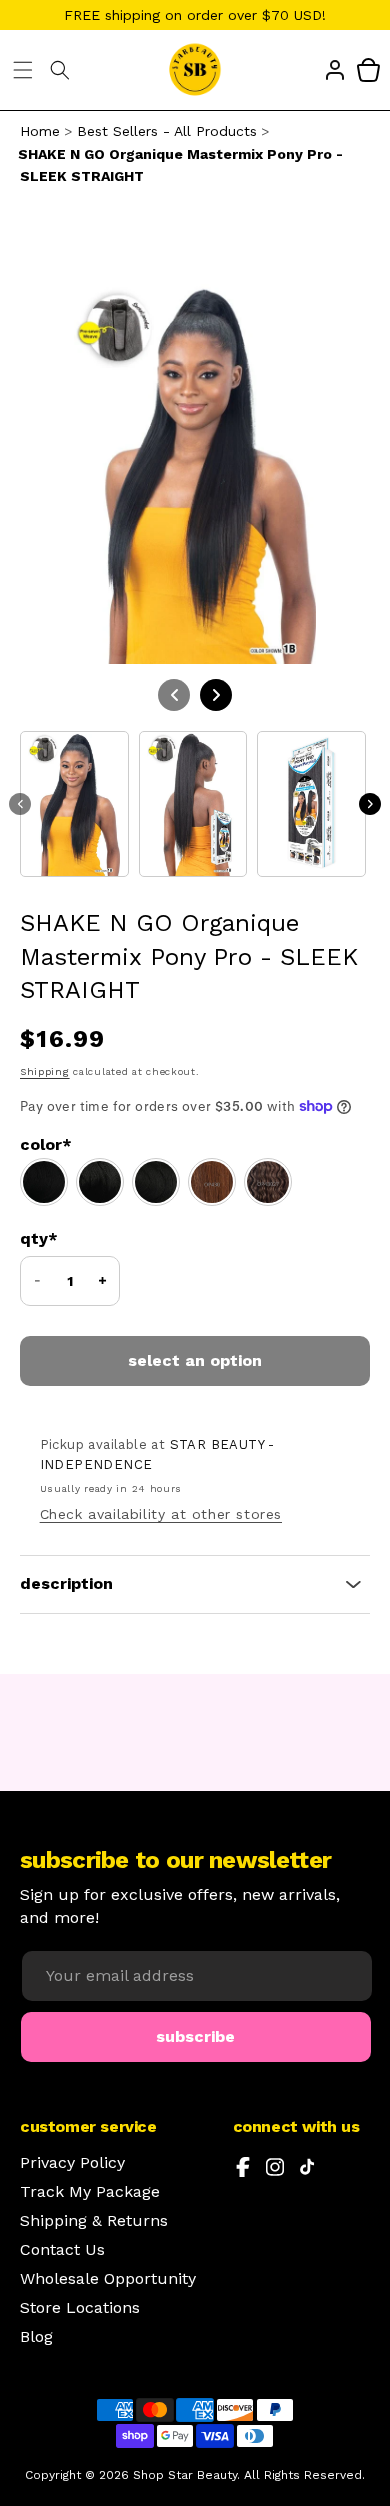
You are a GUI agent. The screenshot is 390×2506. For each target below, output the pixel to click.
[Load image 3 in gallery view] (311, 804)
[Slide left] (20, 804)
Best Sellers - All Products (167, 131)
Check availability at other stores (161, 1514)
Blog (36, 2337)
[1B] (100, 1182)
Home (40, 131)
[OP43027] (268, 1182)
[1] (44, 1182)
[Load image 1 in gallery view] (74, 804)
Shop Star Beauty (185, 2475)
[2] (156, 1182)
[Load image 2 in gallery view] (193, 804)
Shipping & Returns (94, 2221)
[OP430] (212, 1182)
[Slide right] (370, 804)
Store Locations (80, 2308)
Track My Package (90, 2192)
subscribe (195, 2036)
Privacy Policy (72, 2163)
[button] (23, 70)
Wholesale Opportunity (108, 2279)
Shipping (45, 1071)
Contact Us (62, 2250)
